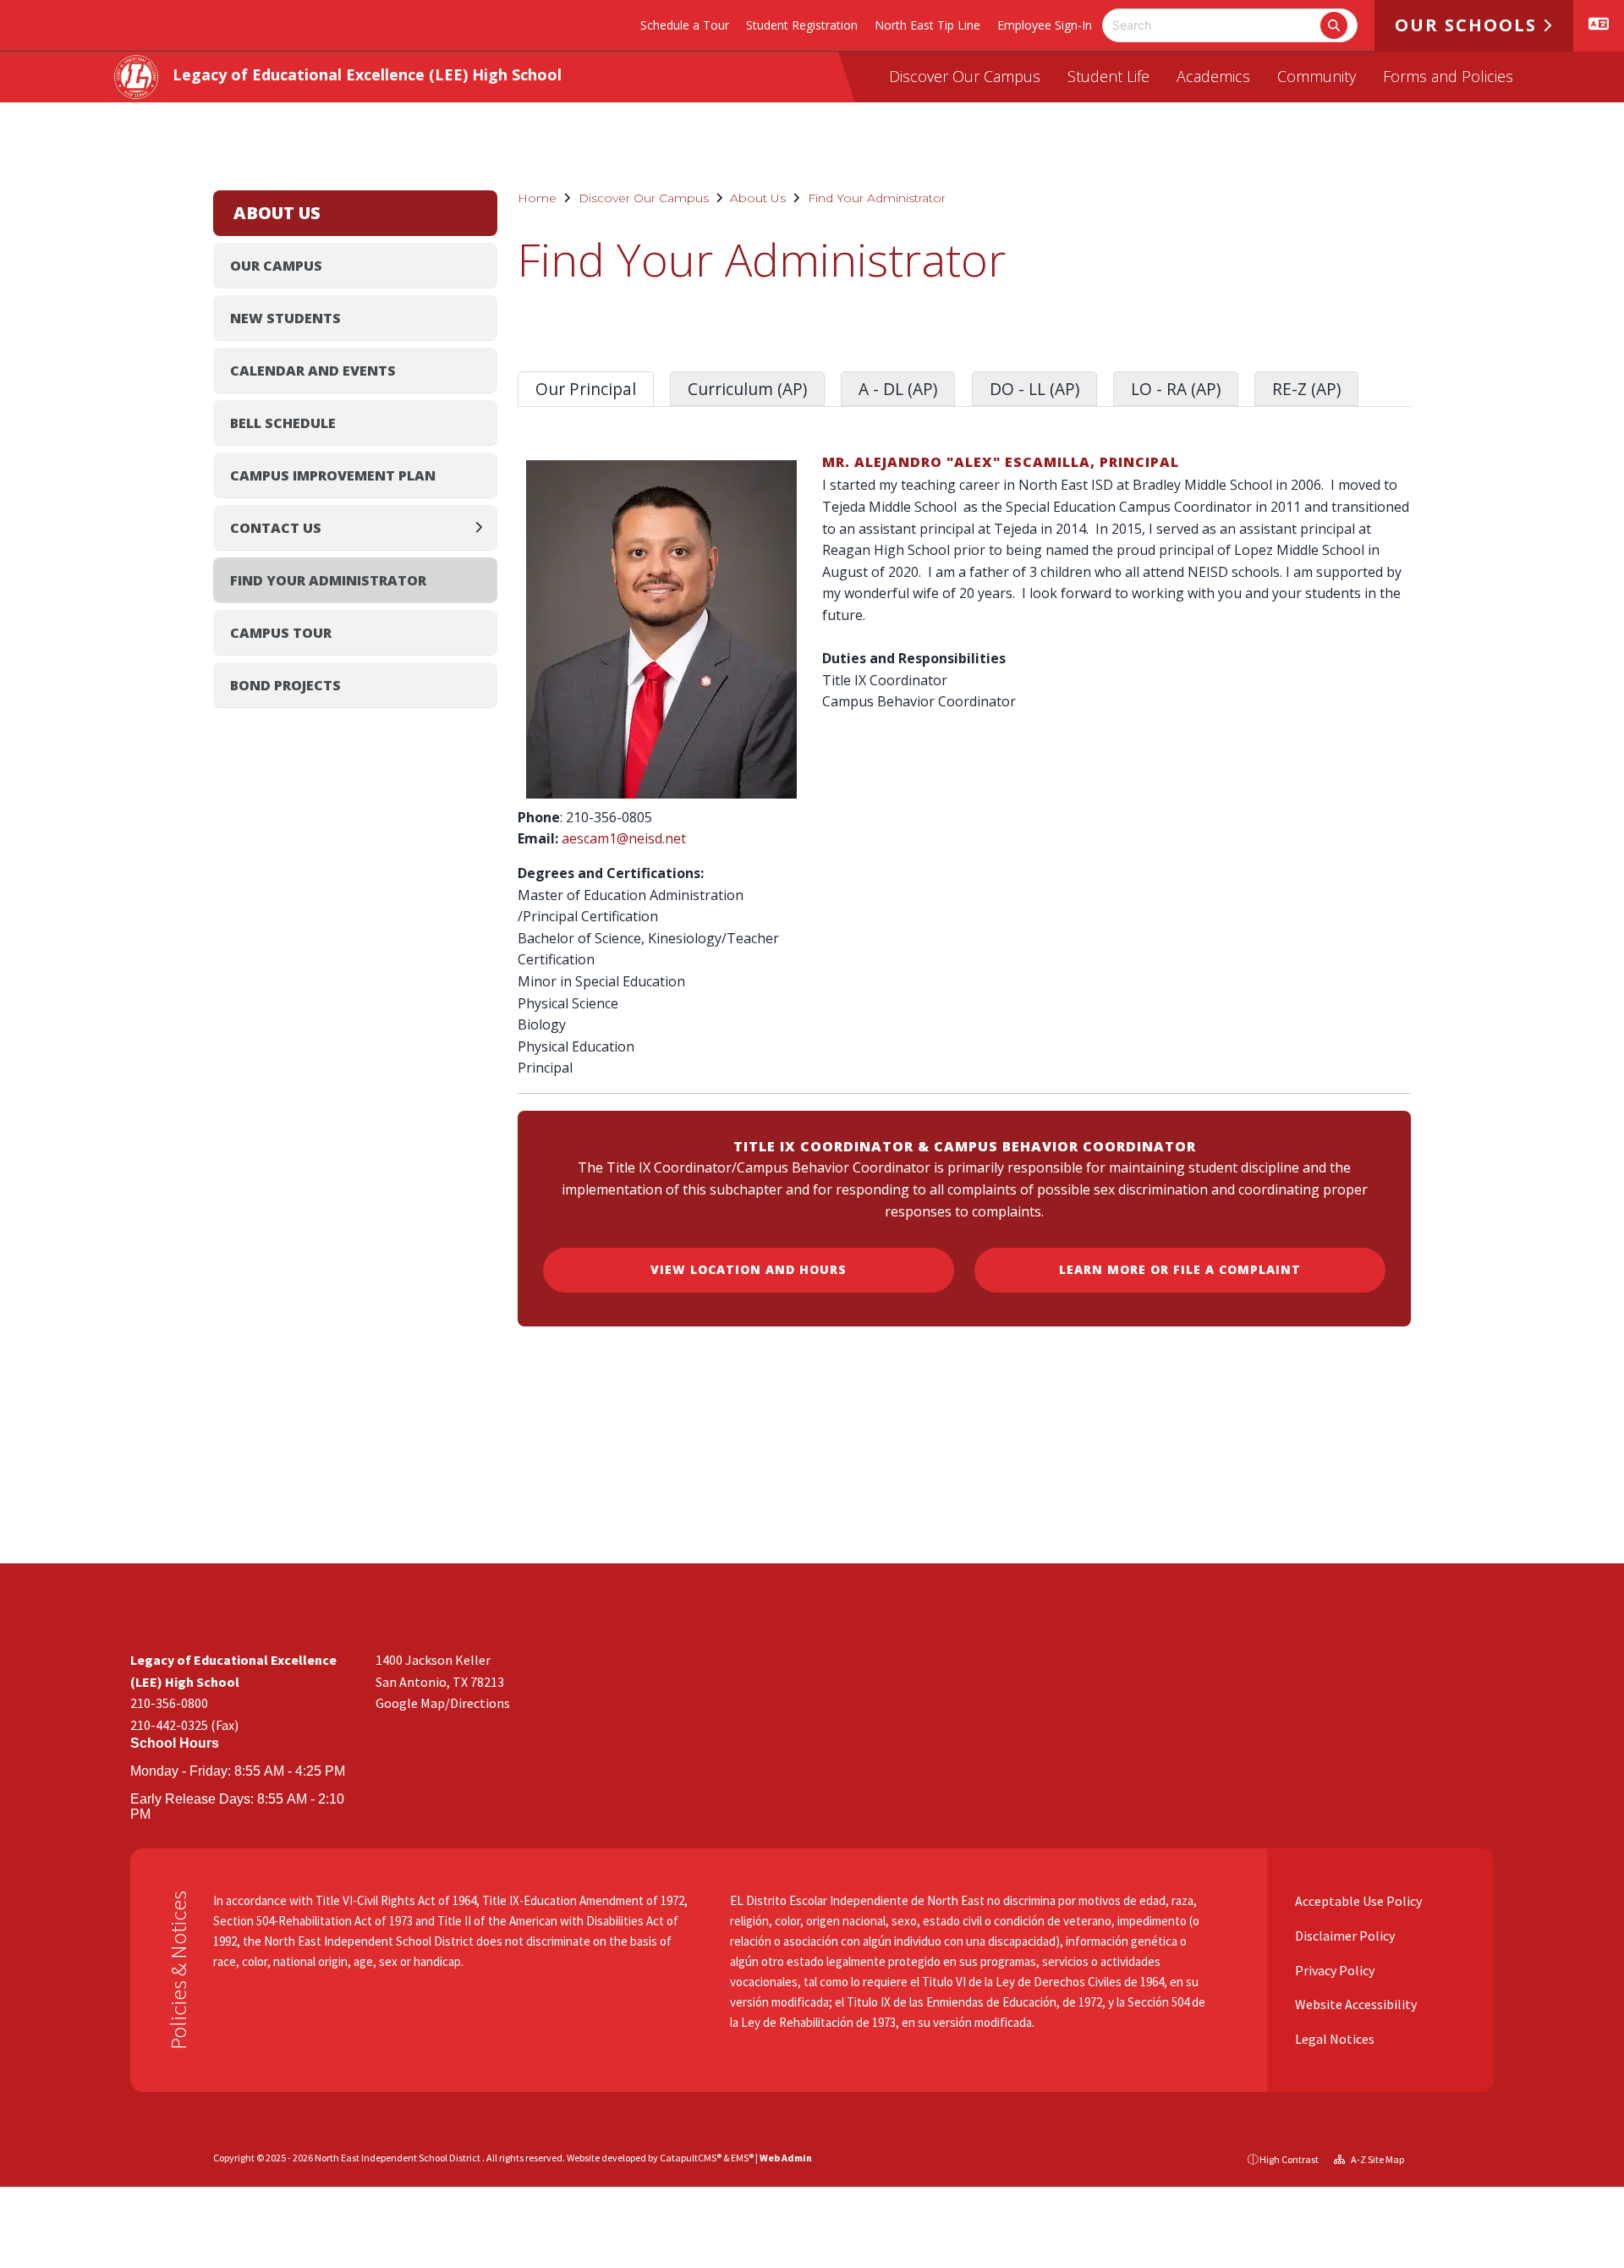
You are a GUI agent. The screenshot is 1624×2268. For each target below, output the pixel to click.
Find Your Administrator (877, 198)
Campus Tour (281, 633)
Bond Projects (285, 685)
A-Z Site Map (1377, 2159)
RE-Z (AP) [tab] (1306, 389)
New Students (285, 318)
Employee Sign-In (1045, 25)
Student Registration (802, 25)
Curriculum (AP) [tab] (747, 389)
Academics (1213, 76)
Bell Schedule (283, 423)
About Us (758, 198)
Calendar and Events (313, 371)
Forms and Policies (1448, 76)
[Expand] (483, 527)
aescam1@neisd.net (624, 838)
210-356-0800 (169, 1703)
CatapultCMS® (691, 2158)
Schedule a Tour (685, 25)
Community (1317, 76)
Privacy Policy (1333, 1970)
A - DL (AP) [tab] (898, 389)
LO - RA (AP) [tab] (1176, 389)
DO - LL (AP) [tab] (1034, 389)
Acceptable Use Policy (1357, 1901)
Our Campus (276, 266)
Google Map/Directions (443, 1703)
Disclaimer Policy (1344, 1936)
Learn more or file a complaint (1180, 1269)
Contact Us (276, 528)
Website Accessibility (1355, 2004)
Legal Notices (1333, 2039)
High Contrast (1289, 2159)
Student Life (1108, 76)
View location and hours (749, 1269)
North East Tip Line (927, 25)
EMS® (742, 2158)
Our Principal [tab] (586, 389)
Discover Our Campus (965, 76)
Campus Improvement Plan (333, 475)
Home (537, 198)
